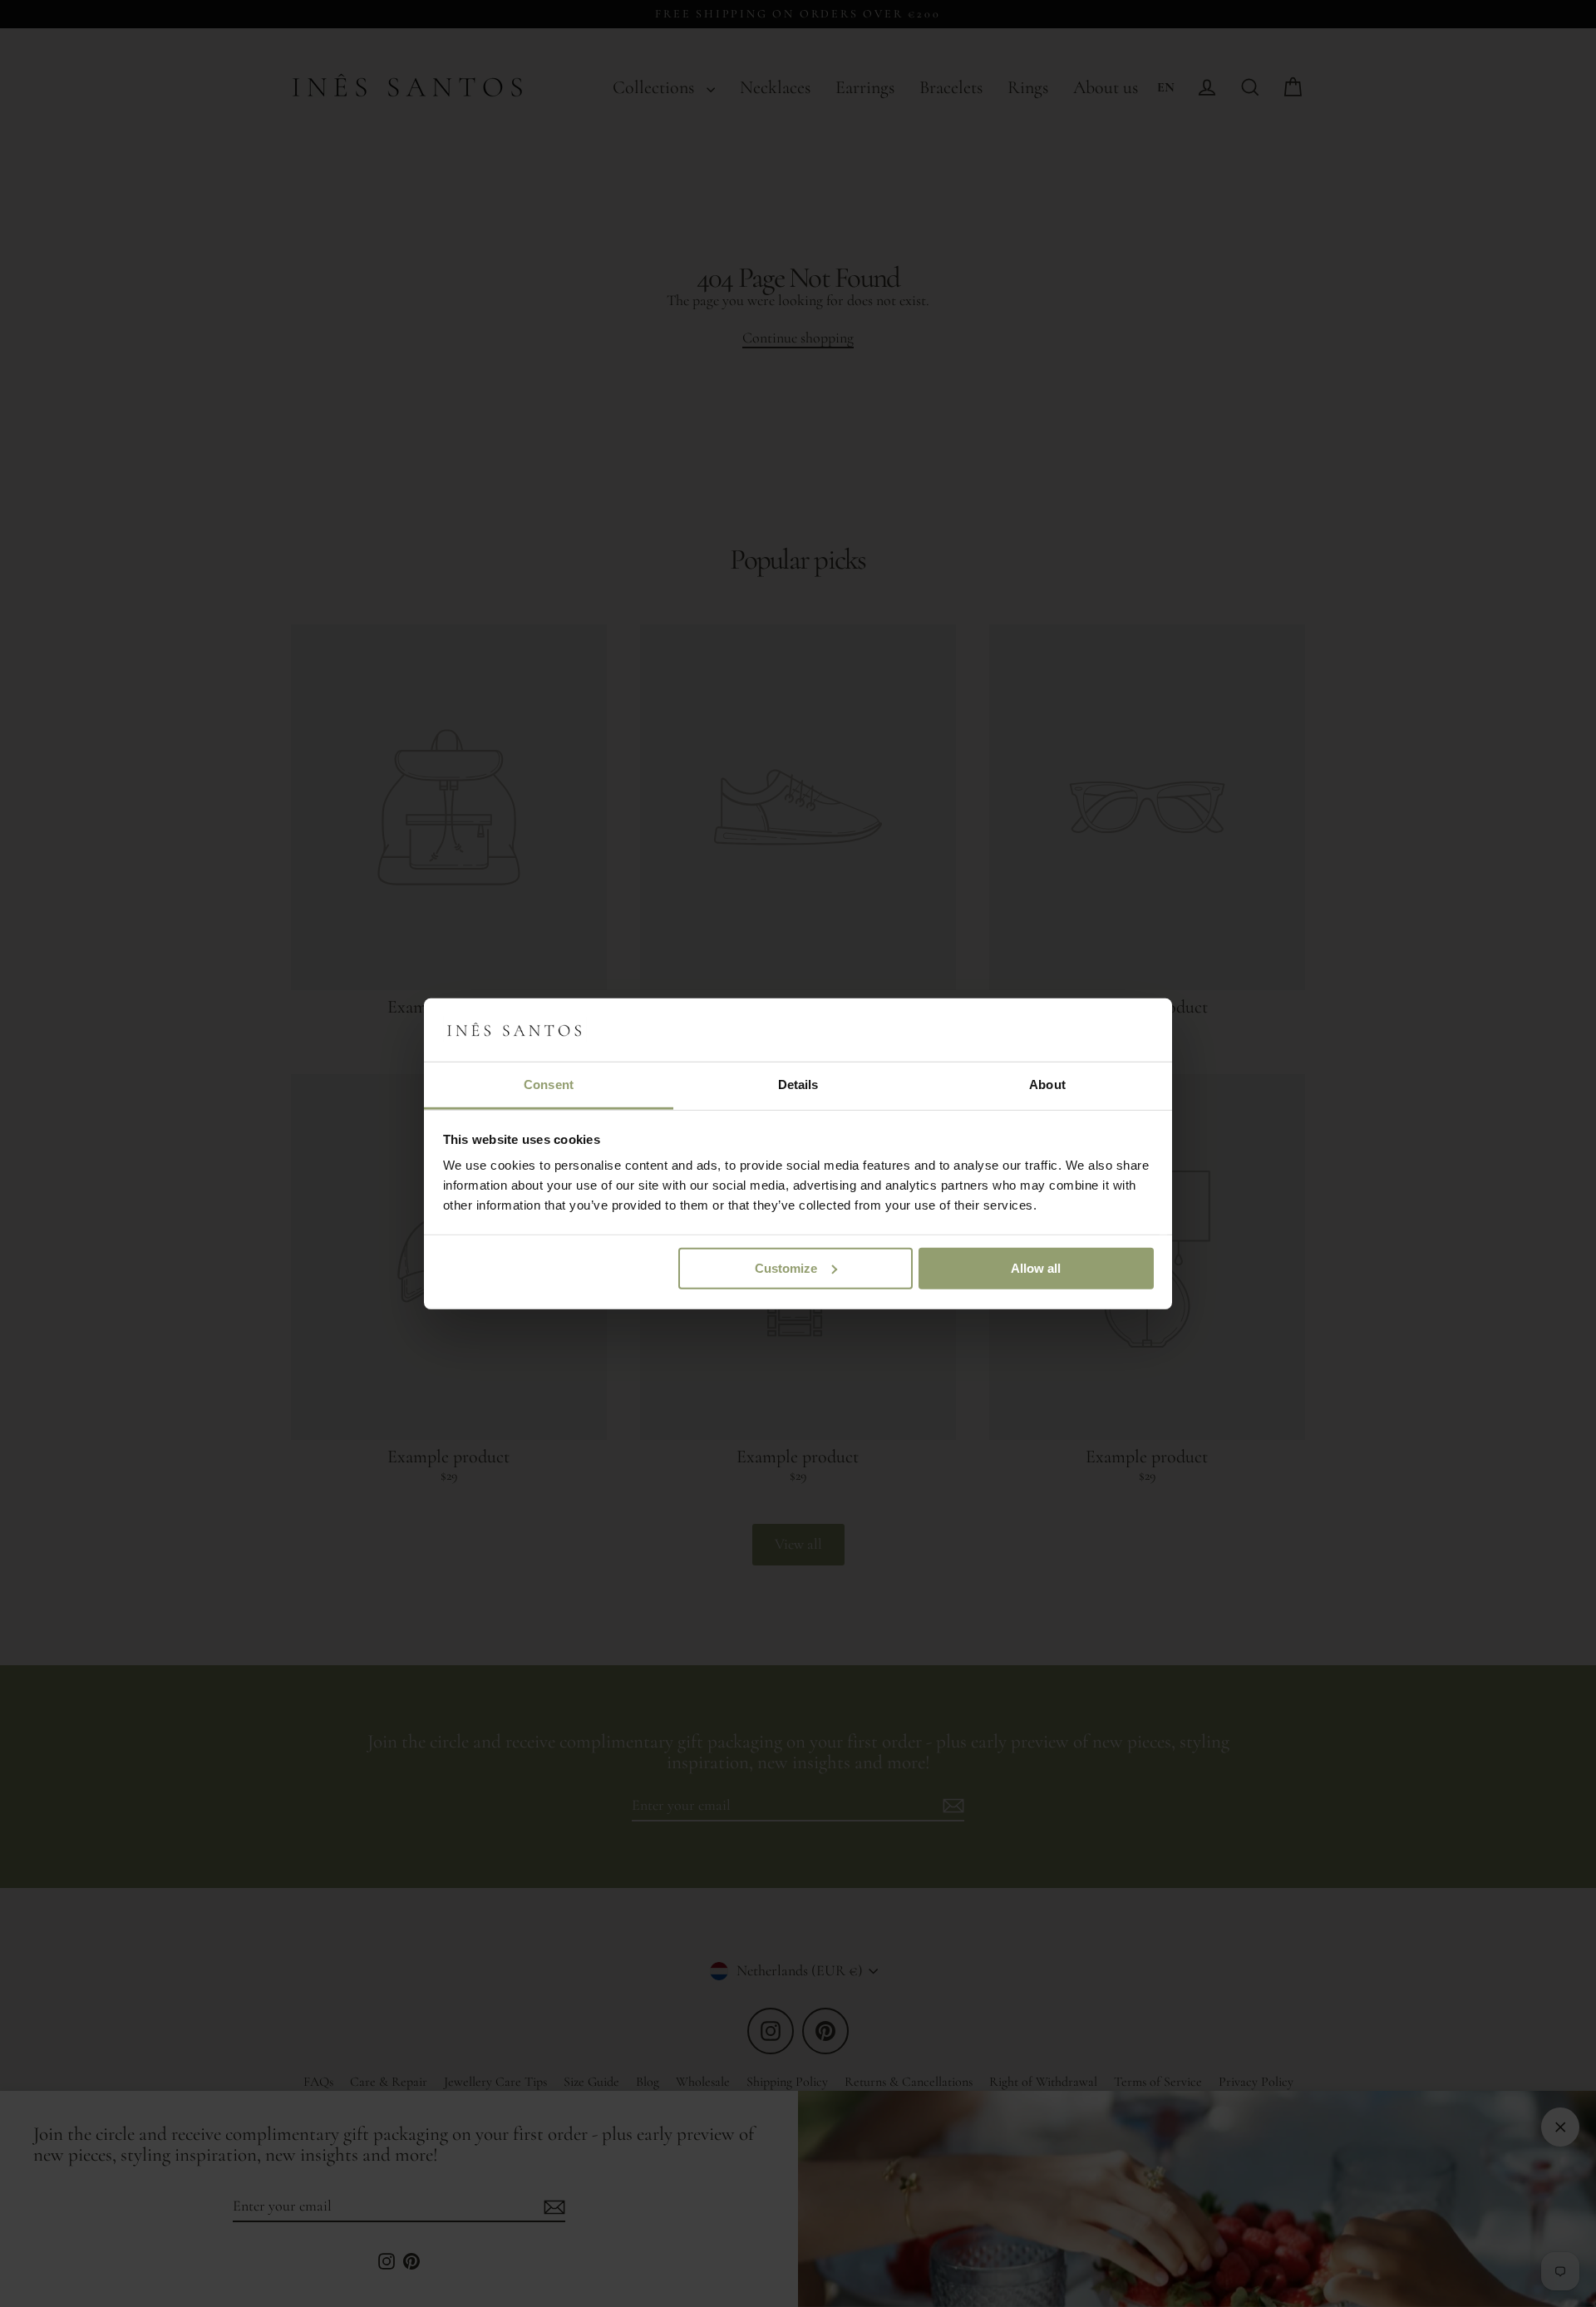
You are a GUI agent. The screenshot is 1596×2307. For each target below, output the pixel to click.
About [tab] (1047, 1084)
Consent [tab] (549, 1084)
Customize (786, 1268)
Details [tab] (798, 1084)
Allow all (1036, 1268)
